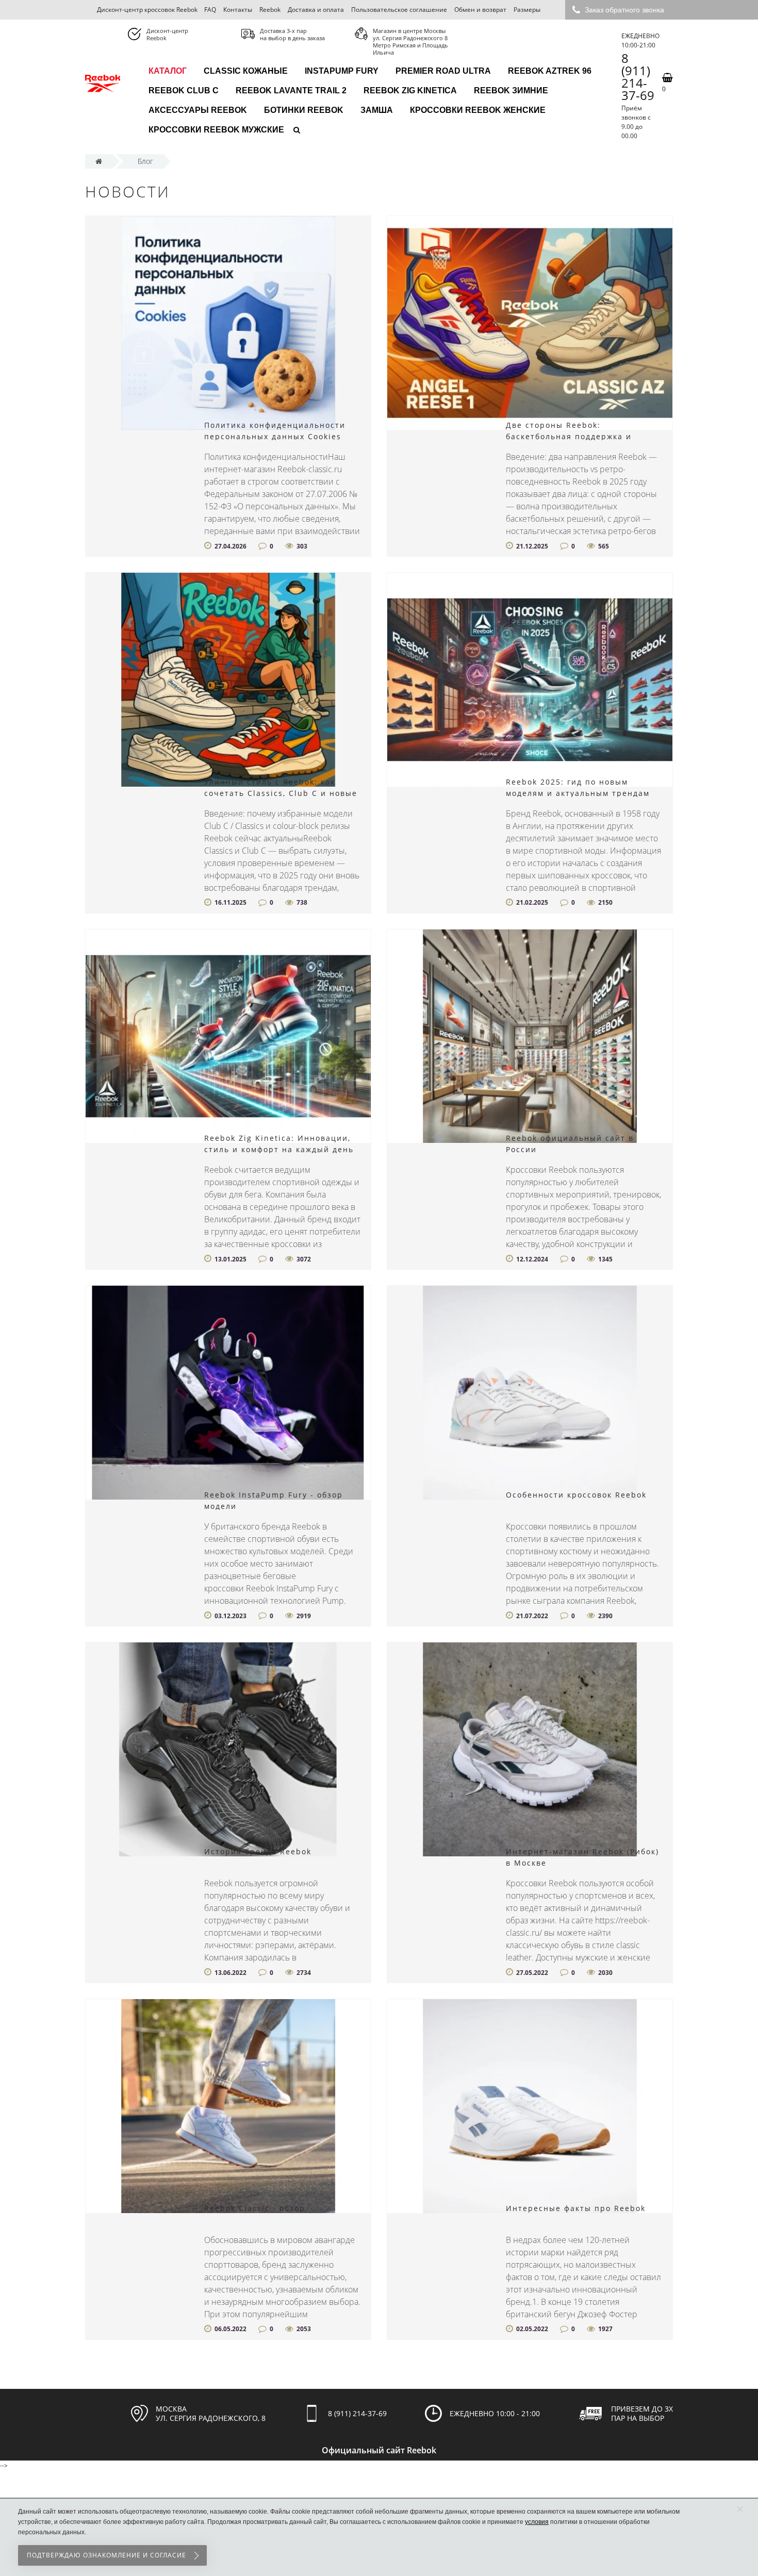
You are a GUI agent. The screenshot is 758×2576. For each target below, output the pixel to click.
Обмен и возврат (480, 10)
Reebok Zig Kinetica (410, 90)
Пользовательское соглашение (399, 10)
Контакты (238, 10)
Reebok (270, 10)
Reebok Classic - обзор (255, 2208)
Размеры (527, 10)
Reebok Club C (184, 90)
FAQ (210, 10)
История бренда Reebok (258, 1851)
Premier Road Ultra (443, 71)
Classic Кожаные (246, 71)
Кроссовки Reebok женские (478, 110)
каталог (168, 71)
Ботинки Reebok (304, 110)
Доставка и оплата (316, 10)
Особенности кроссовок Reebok (576, 1495)
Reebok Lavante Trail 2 (291, 90)
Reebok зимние (511, 90)
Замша (377, 110)
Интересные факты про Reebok (576, 2208)
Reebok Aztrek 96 (550, 71)
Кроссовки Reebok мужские (216, 130)
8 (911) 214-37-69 (638, 77)
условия (537, 2522)
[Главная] (99, 161)
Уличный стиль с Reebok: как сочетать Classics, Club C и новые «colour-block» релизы (281, 793)
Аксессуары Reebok (198, 110)
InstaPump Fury (342, 71)
